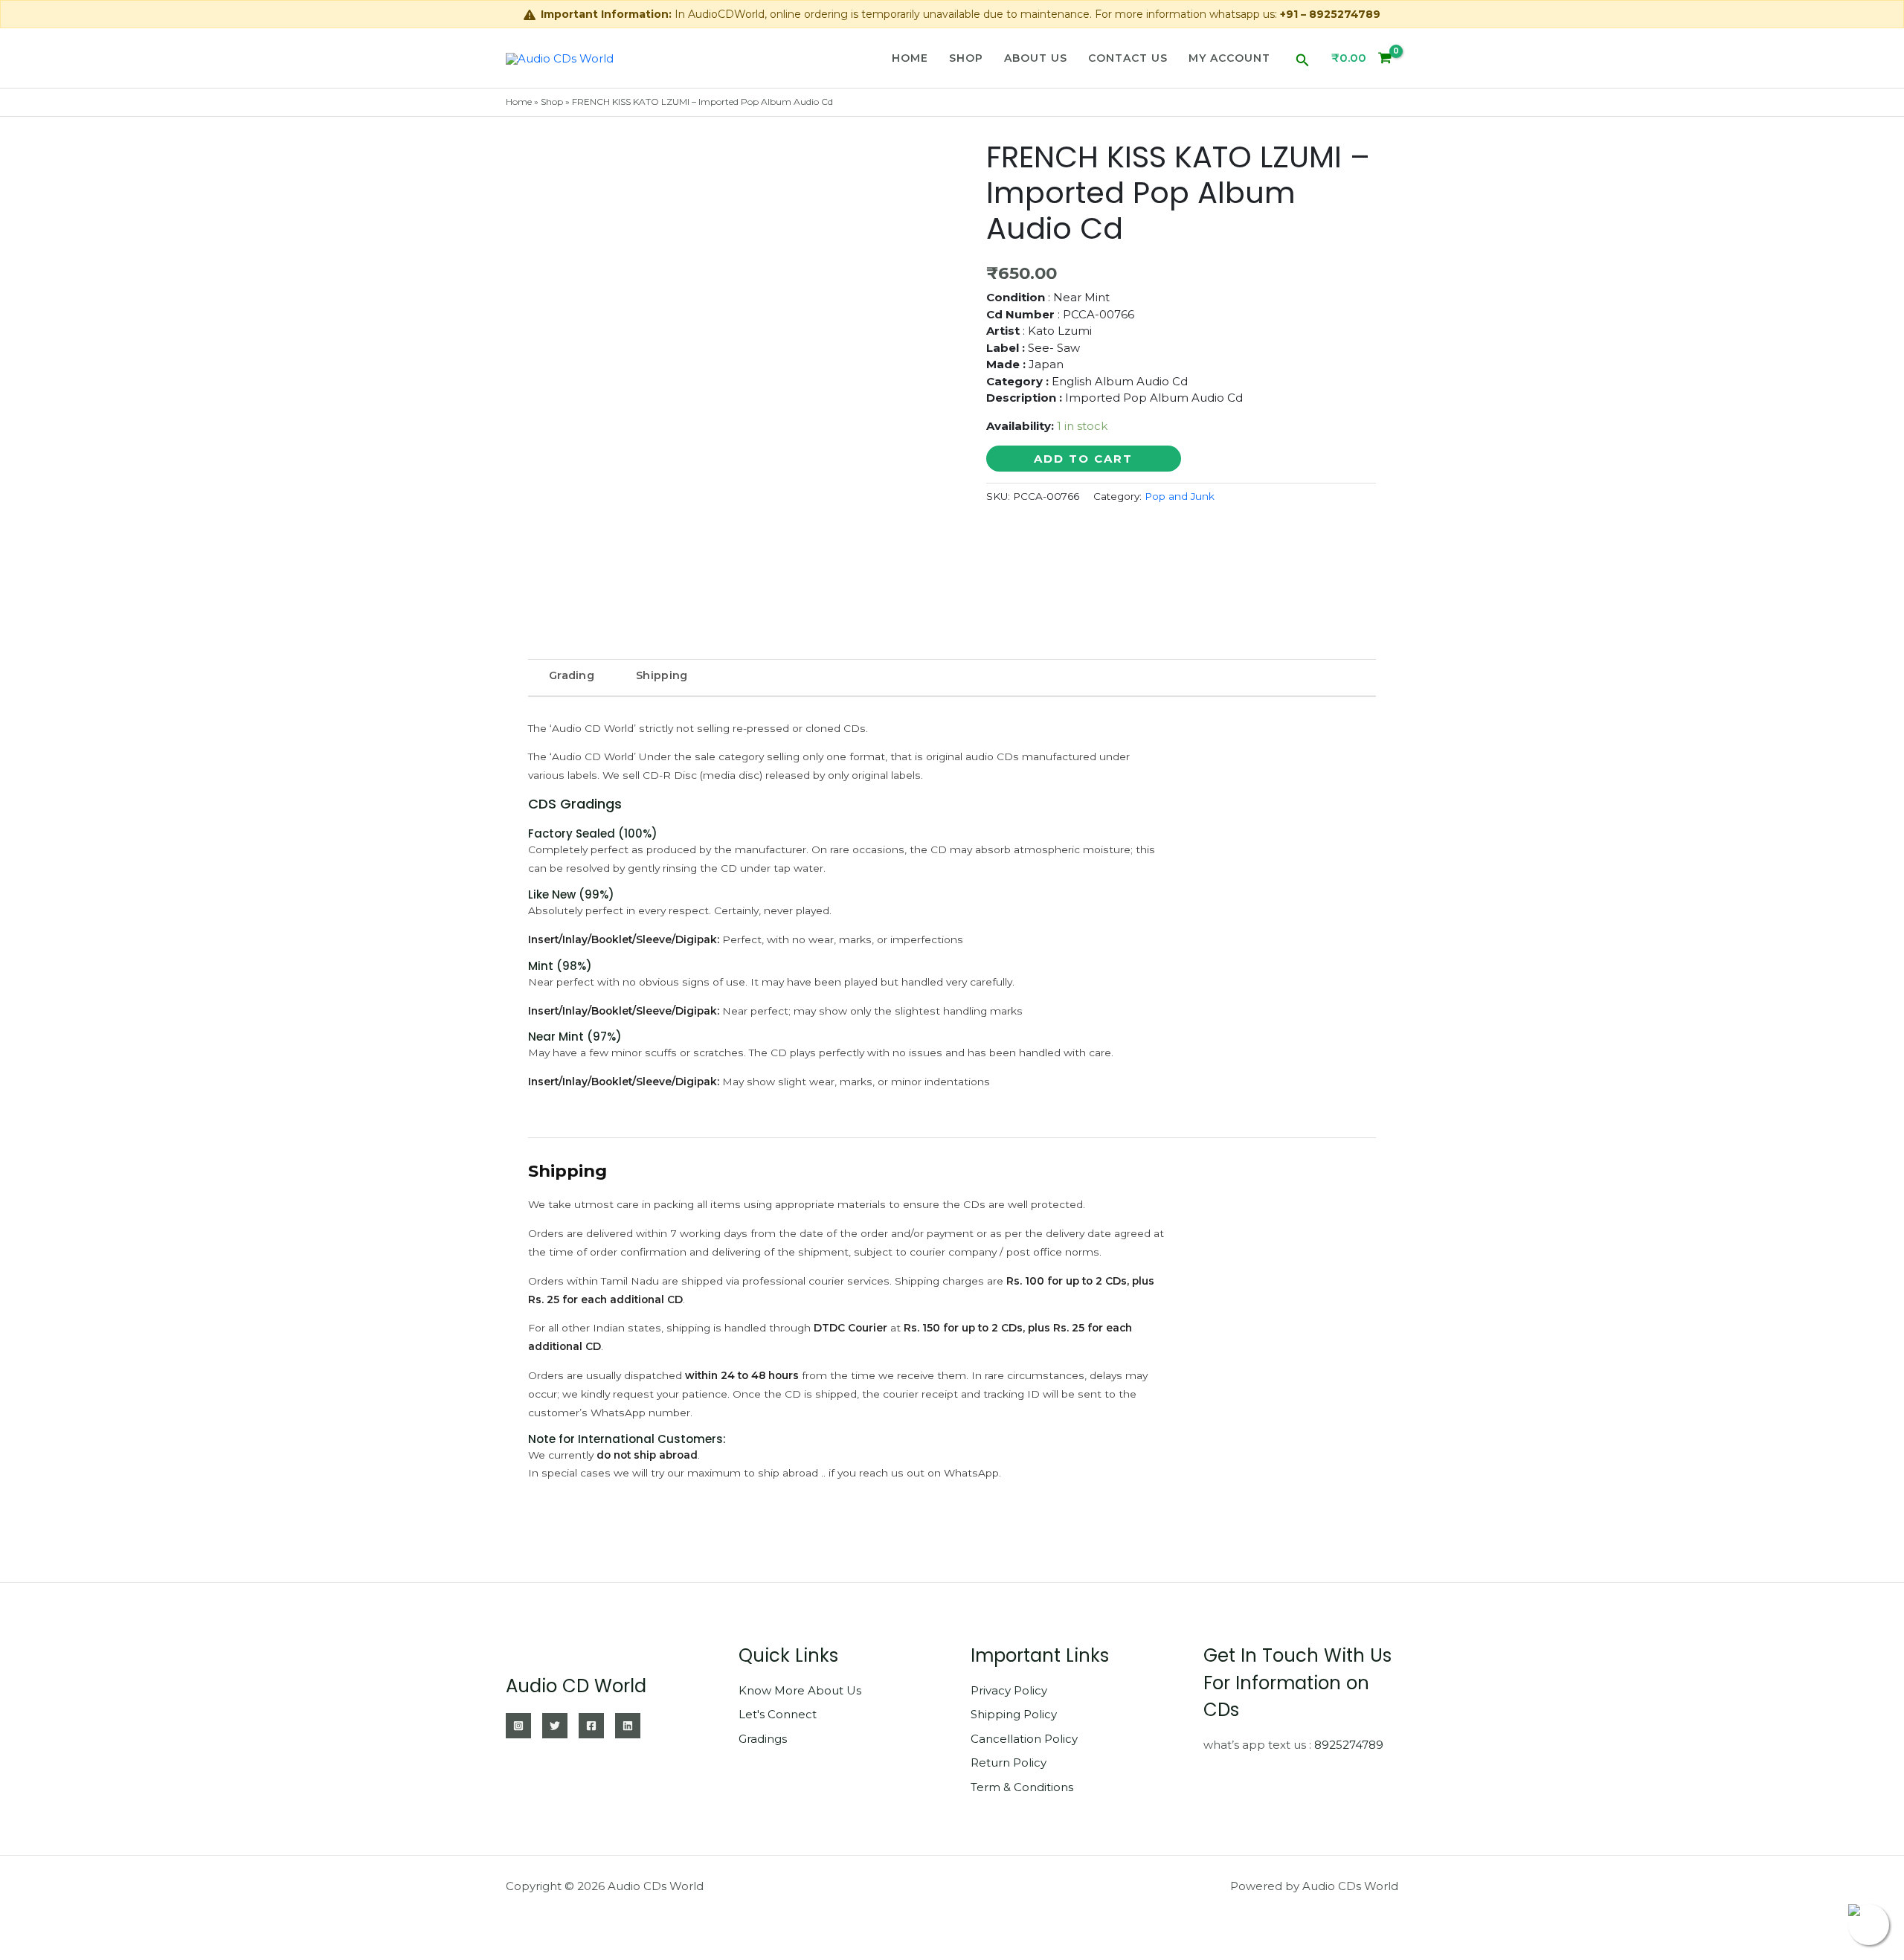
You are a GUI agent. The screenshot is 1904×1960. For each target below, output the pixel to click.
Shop (966, 58)
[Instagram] (518, 1726)
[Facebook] (591, 1726)
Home (910, 58)
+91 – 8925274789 (1330, 14)
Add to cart (1083, 459)
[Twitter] (555, 1726)
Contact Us (1128, 58)
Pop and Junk (1180, 496)
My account (1229, 58)
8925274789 (1349, 1745)
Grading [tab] (572, 675)
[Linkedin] (628, 1726)
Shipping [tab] (662, 675)
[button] (1303, 58)
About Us (1036, 58)
